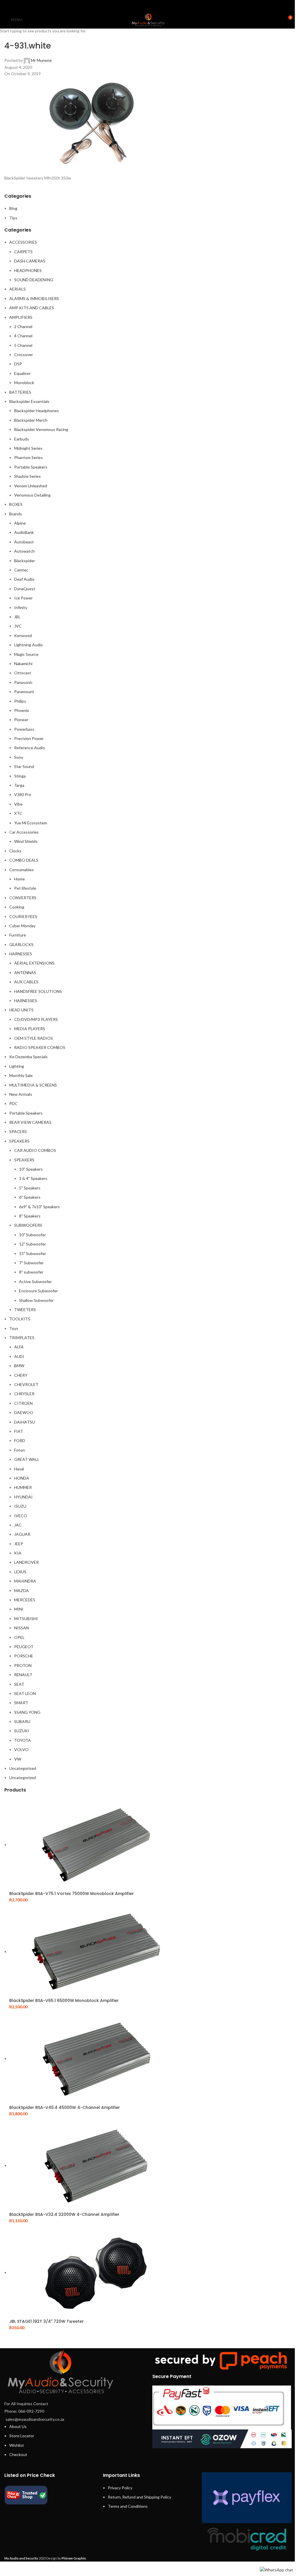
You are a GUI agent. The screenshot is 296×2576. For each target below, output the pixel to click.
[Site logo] (148, 19)
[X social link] (141, 5)
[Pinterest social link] (148, 5)
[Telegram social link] (163, 5)
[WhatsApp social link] (155, 5)
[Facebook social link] (133, 5)
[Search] (277, 20)
